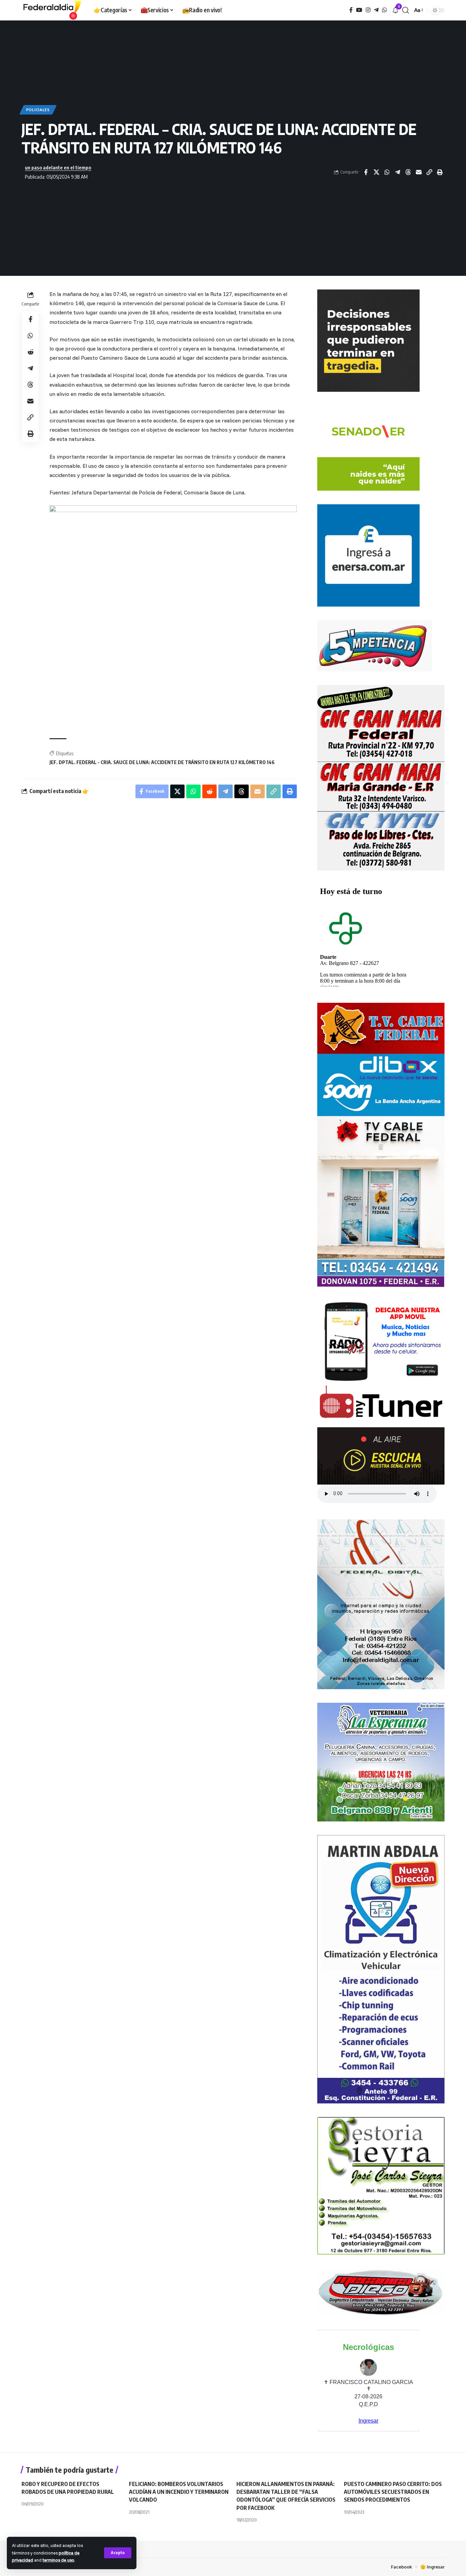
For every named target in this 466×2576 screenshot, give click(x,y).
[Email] (419, 172)
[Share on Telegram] (397, 172)
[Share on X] (376, 172)
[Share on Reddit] (30, 352)
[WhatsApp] (384, 10)
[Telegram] (376, 10)
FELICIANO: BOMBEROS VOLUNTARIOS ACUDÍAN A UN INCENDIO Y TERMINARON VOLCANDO (179, 2492)
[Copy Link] (429, 172)
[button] (118, 2553)
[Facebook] (351, 10)
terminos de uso (59, 2560)
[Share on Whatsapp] (387, 172)
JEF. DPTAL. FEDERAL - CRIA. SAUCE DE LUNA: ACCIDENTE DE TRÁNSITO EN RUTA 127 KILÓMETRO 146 (162, 762)
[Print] (440, 172)
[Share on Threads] (408, 172)
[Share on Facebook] (366, 172)
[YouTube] (359, 10)
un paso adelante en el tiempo (58, 167)
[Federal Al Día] (52, 10)
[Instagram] (368, 10)
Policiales (38, 110)
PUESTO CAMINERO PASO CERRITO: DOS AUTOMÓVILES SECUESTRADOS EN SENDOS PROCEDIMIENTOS (393, 2492)
